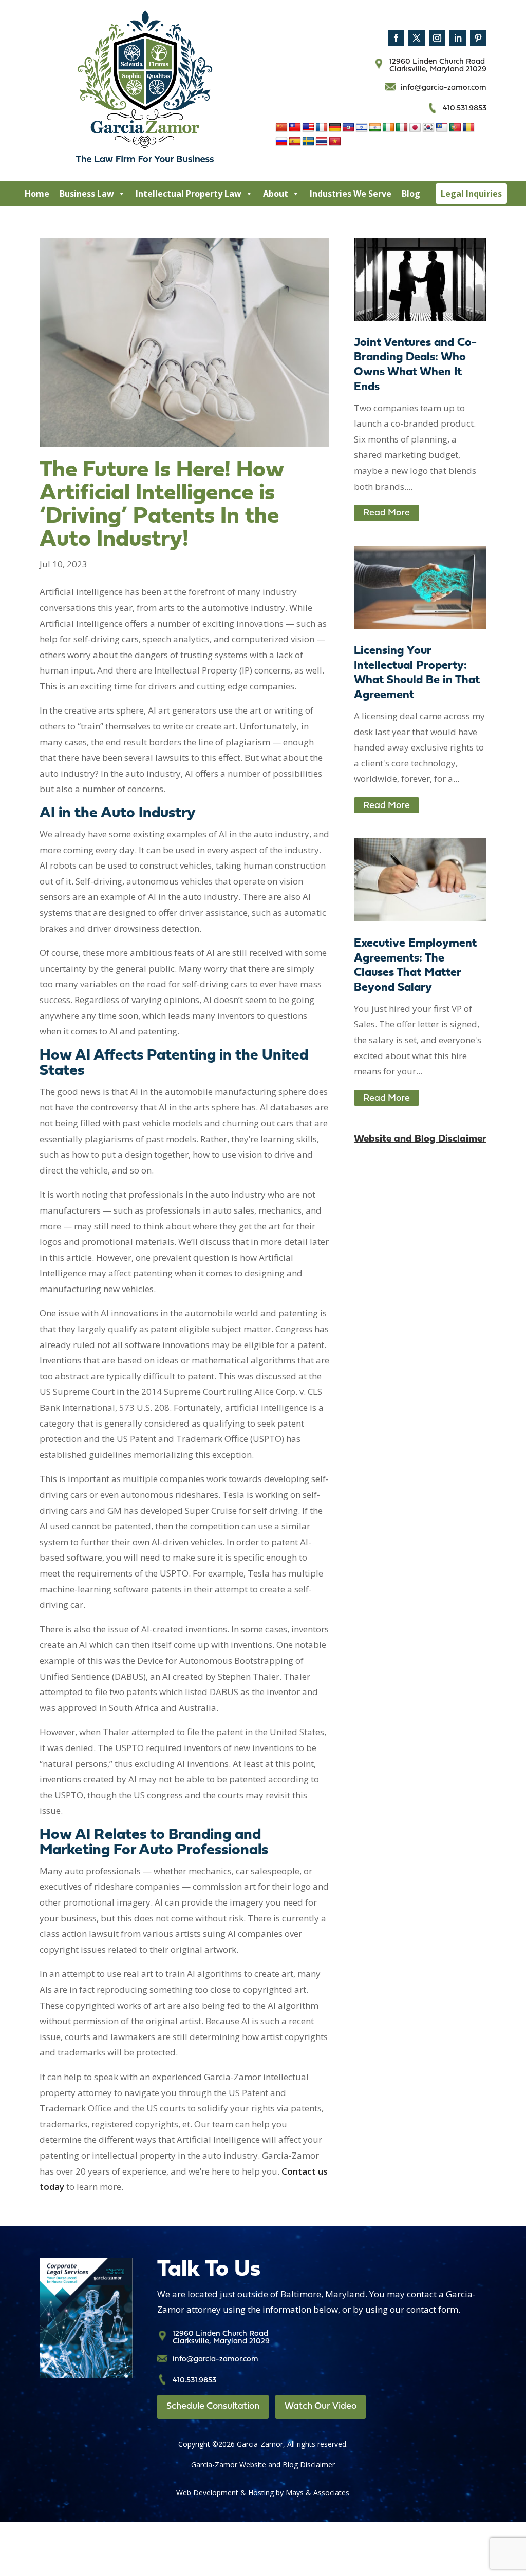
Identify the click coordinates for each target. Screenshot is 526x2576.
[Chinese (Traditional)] (295, 128)
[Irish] (388, 128)
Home (37, 194)
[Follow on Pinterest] (478, 38)
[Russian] (281, 142)
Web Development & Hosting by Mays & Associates (263, 2493)
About (276, 194)
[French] (322, 128)
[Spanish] (295, 142)
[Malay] (442, 128)
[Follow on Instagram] (437, 38)
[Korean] (428, 128)
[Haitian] (348, 128)
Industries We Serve (351, 194)
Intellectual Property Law (189, 194)
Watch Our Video (321, 2406)
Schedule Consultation (213, 2406)
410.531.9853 (465, 109)
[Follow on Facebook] (396, 38)
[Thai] (322, 142)
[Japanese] (415, 128)
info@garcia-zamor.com (444, 88)
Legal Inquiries (471, 194)
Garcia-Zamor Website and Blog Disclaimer (263, 2464)
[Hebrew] (362, 128)
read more (387, 513)
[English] (308, 128)
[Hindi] (375, 128)
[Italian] (402, 128)
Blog (411, 194)
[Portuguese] (455, 128)
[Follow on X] (417, 38)
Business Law (87, 194)
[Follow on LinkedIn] (458, 38)
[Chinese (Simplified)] (281, 128)
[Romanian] (468, 128)
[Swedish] (308, 142)
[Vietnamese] (335, 142)
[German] (335, 128)
